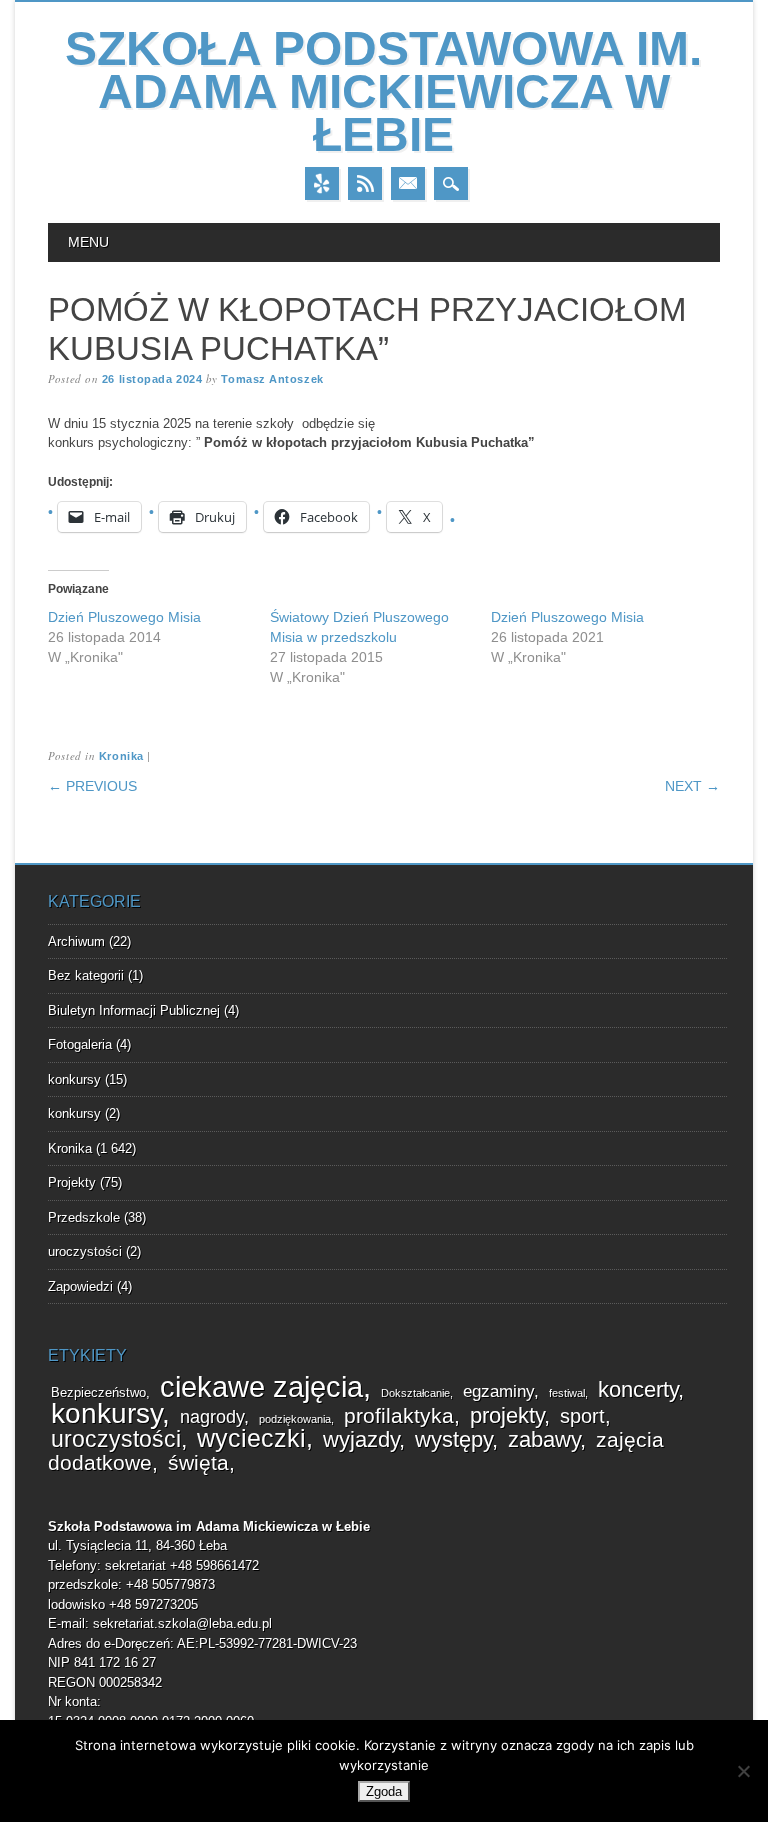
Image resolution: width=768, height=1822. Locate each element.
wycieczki (251, 1438)
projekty (507, 1415)
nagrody (212, 1417)
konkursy (74, 1079)
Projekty (72, 1182)
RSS (365, 183)
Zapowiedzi (80, 1286)
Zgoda (384, 1791)
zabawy (544, 1439)
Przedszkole (84, 1217)
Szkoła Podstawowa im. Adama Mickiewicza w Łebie (383, 91)
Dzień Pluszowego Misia (124, 617)
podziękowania (295, 1419)
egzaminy (498, 1391)
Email (408, 183)
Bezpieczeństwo (98, 1393)
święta (198, 1463)
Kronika (121, 756)
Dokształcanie (415, 1393)
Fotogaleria (80, 1044)
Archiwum (76, 941)
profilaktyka (399, 1416)
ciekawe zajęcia (261, 1386)
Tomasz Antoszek (272, 379)
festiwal (567, 1393)
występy (453, 1439)
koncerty (638, 1389)
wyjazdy (361, 1439)
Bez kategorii (86, 975)
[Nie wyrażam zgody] (743, 1771)
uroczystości (85, 1251)
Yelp (322, 183)
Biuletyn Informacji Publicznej (134, 1010)
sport (582, 1416)
